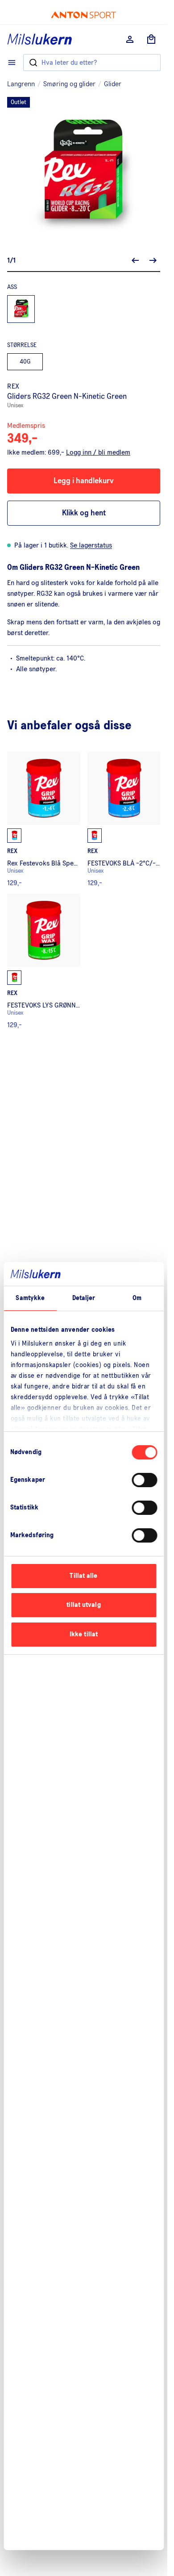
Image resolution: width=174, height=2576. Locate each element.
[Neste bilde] (153, 260)
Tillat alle (83, 1576)
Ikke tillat (84, 1634)
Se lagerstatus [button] (91, 545)
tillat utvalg (83, 1605)
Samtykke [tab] (30, 1298)
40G (25, 362)
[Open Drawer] (12, 63)
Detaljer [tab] (84, 1298)
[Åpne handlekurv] (151, 39)
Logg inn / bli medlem (98, 452)
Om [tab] (137, 1298)
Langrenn (21, 84)
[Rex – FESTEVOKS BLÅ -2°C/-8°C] (124, 819)
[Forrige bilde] (135, 260)
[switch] (144, 1480)
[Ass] (21, 309)
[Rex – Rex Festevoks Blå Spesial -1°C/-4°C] (44, 819)
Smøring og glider (69, 84)
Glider (113, 84)
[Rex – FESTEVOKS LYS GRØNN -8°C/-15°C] (44, 961)
